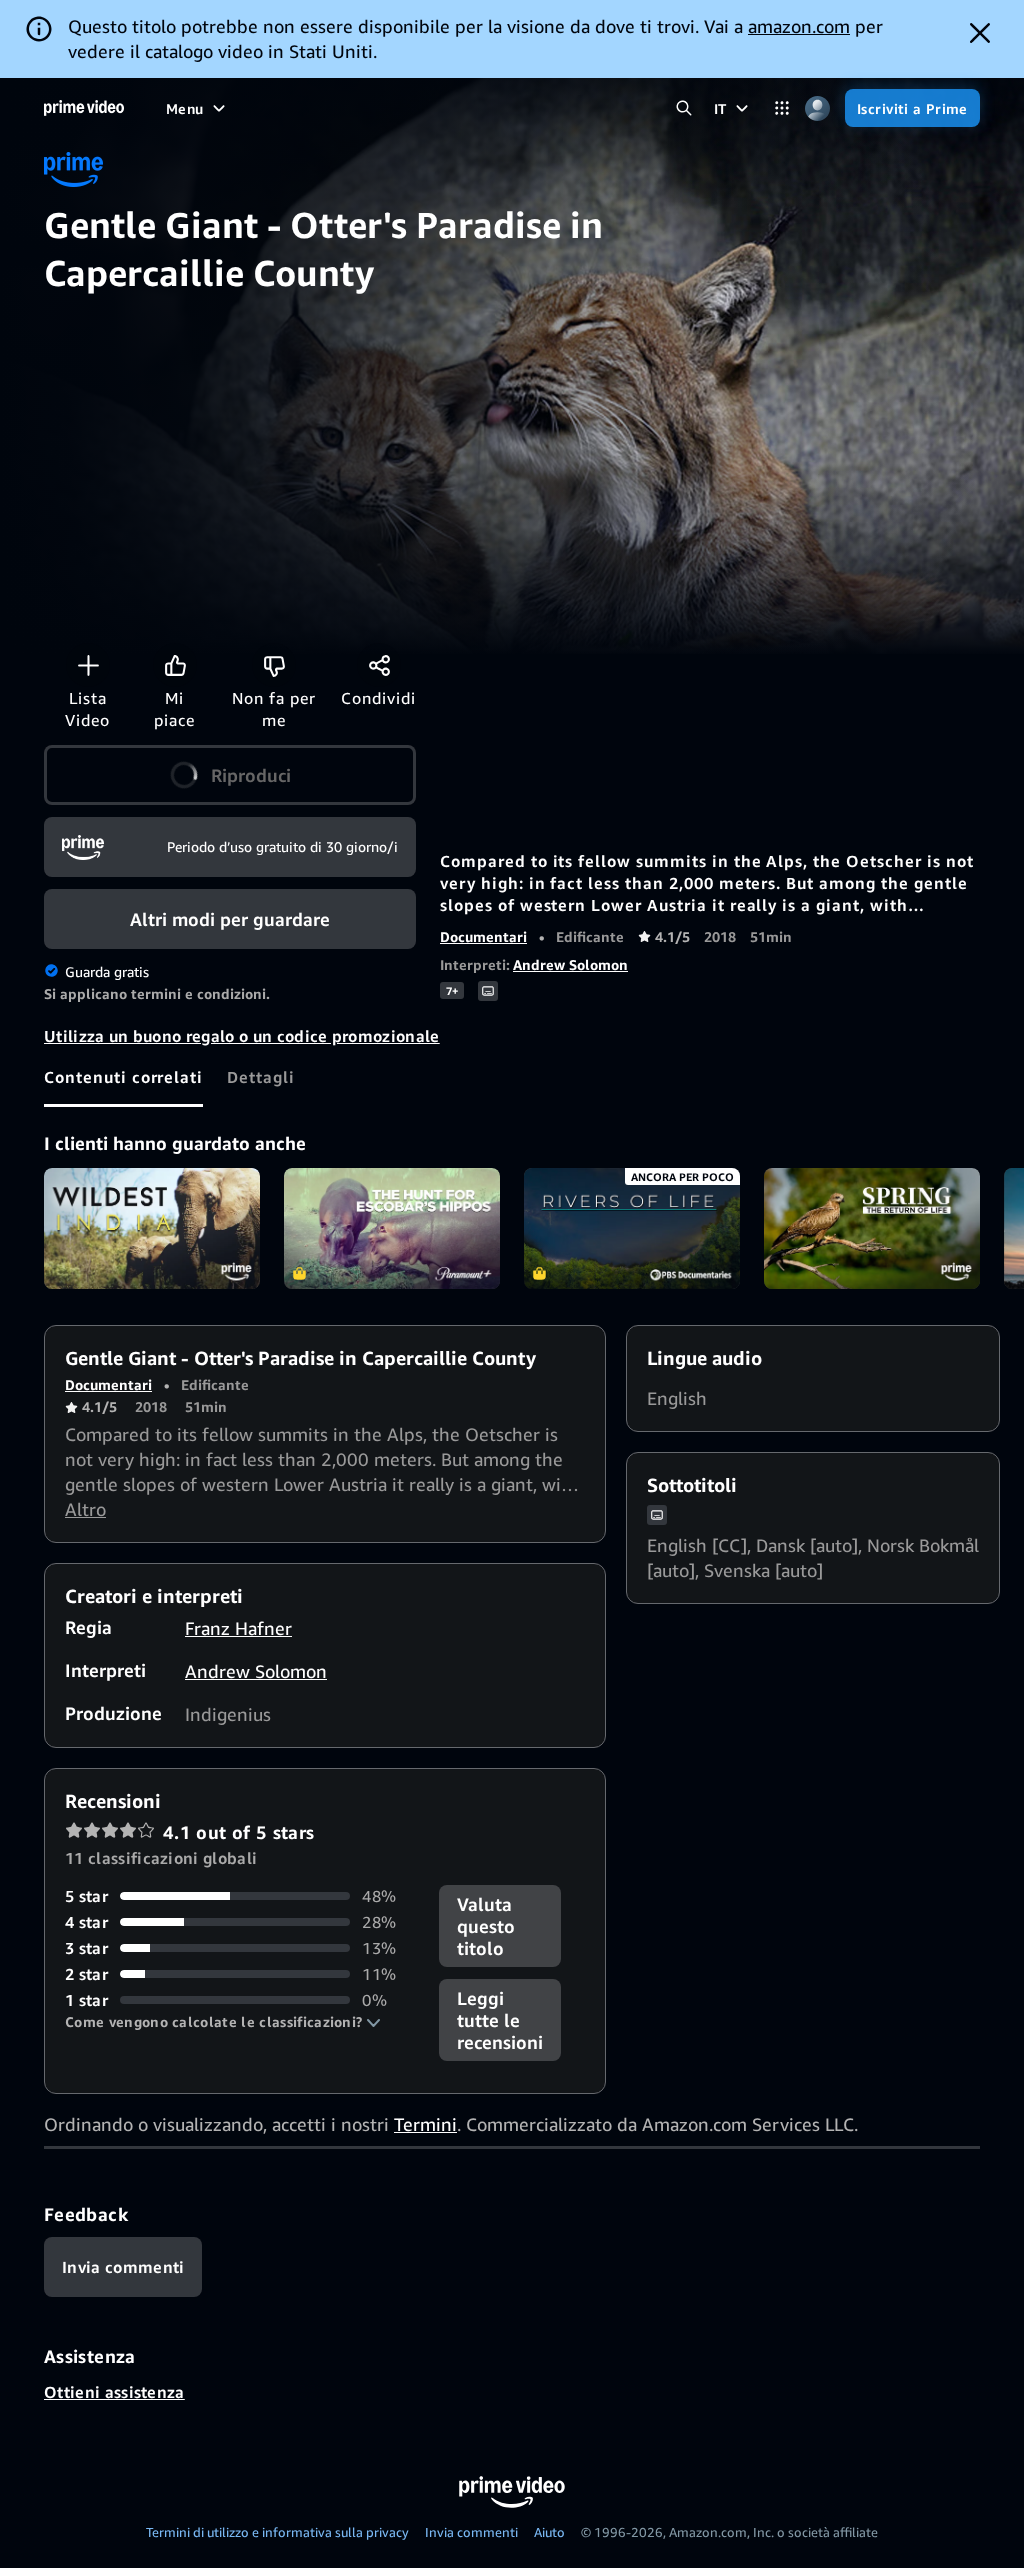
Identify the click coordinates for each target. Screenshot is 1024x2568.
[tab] (123, 1077)
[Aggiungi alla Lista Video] (88, 665)
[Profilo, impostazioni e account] (817, 108)
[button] (230, 775)
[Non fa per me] (274, 665)
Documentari (483, 936)
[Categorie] (782, 108)
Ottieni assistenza (114, 2392)
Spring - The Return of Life (872, 1229)
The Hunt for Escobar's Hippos (392, 1229)
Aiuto (549, 2532)
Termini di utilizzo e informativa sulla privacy (277, 2532)
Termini (425, 2124)
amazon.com (799, 26)
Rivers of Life (632, 1229)
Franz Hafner (238, 1628)
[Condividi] (379, 665)
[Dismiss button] (980, 33)
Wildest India (152, 1229)
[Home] (84, 108)
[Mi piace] (175, 665)
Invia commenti (471, 2532)
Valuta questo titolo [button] (486, 1926)
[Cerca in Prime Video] (684, 108)
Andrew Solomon (570, 964)
